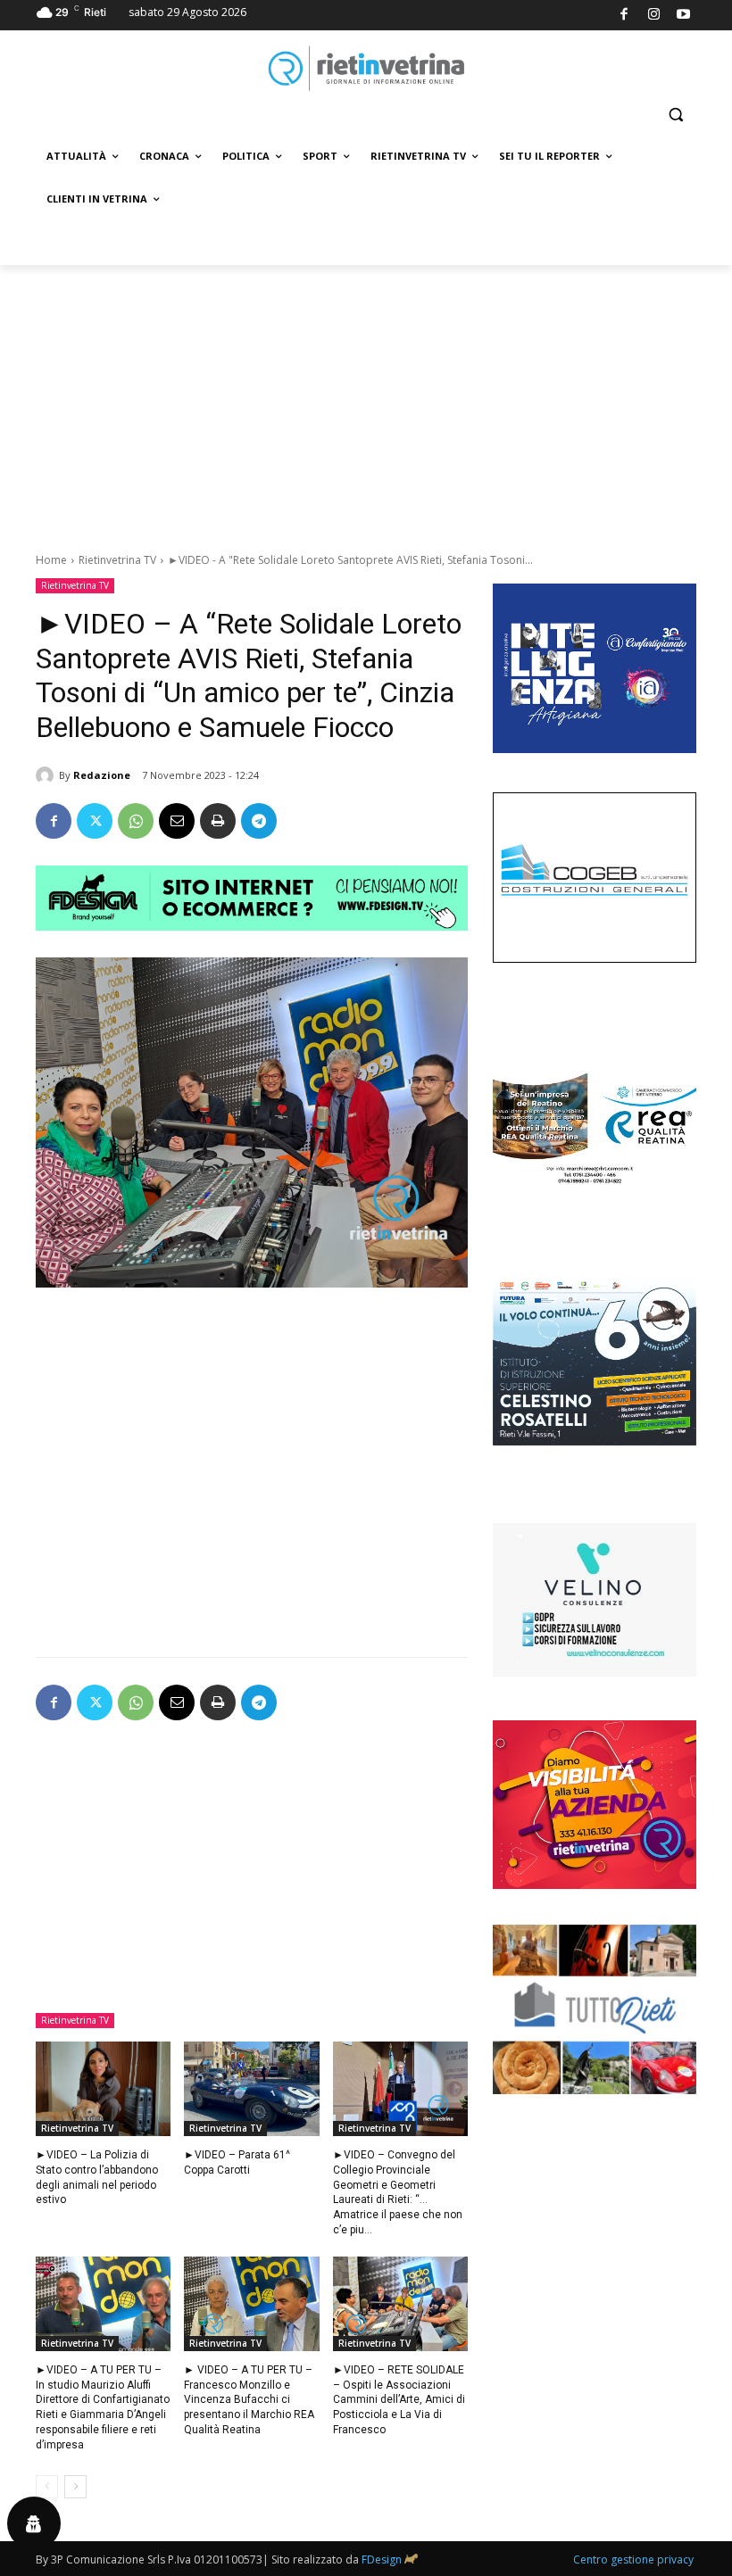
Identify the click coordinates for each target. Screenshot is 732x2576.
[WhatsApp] (136, 821)
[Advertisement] (366, 399)
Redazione (102, 775)
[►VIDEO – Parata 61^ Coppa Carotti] (251, 2089)
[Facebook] (624, 16)
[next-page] (75, 2487)
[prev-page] (47, 2487)
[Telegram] (259, 821)
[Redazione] (47, 775)
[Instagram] (654, 16)
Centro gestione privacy (633, 2559)
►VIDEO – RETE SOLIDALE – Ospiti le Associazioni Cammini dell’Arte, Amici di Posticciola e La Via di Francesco (399, 2400)
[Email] (177, 821)
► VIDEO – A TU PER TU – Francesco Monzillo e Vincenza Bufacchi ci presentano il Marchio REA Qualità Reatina (249, 2400)
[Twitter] (95, 821)
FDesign (382, 2559)
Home (51, 560)
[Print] (218, 821)
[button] (675, 115)
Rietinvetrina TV (117, 560)
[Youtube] (684, 16)
